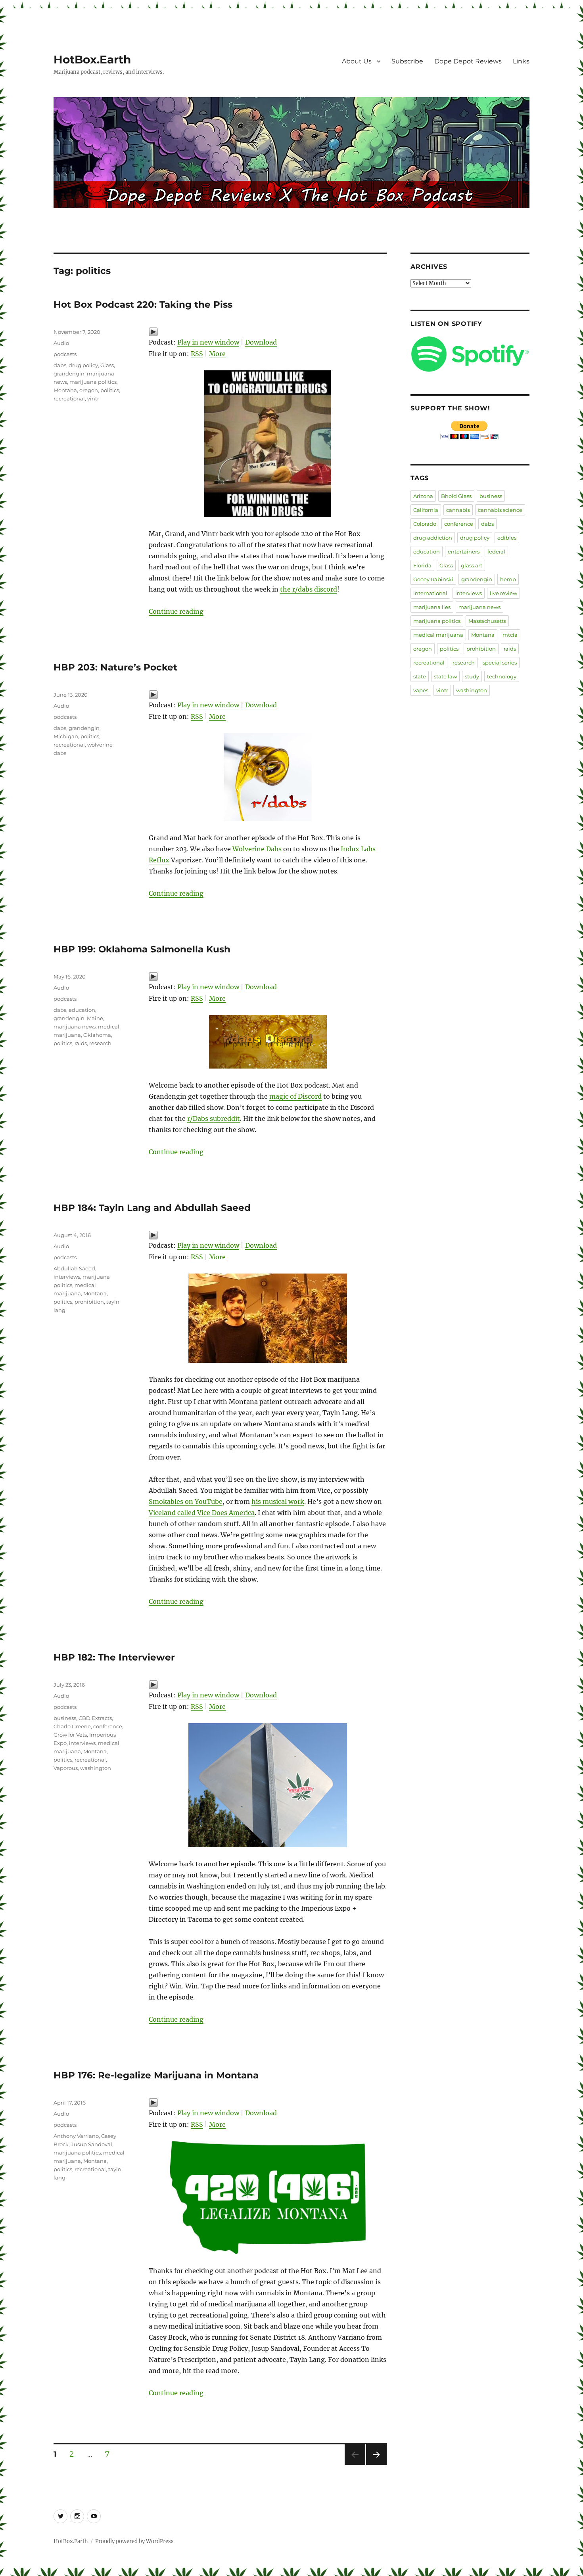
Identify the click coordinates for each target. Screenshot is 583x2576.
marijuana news (75, 1027)
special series (500, 663)
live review (503, 593)
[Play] (268, 332)
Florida (422, 565)
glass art (472, 565)
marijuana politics (93, 382)
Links (521, 61)
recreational (69, 398)
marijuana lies (432, 607)
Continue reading (176, 611)
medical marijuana (438, 635)
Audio (61, 343)
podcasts (65, 354)
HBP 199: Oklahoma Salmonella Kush (142, 949)
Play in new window (208, 342)
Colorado (425, 524)
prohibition (89, 1302)
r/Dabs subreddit (214, 1119)
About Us (357, 61)
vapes (421, 690)
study (472, 676)
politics (110, 390)
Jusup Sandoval (92, 2144)
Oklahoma (97, 1035)
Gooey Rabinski (433, 579)
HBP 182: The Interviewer (114, 1657)
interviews (67, 1277)
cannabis (458, 510)
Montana (65, 390)
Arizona (423, 496)
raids (81, 1043)
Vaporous (66, 1768)
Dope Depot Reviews (468, 61)
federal (496, 552)
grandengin (69, 373)
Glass (107, 365)
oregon (89, 390)
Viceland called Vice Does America (202, 1513)
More (217, 354)
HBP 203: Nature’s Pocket (115, 667)
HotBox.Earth (92, 59)
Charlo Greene (72, 1726)
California (426, 510)
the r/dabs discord (309, 589)
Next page (376, 2465)
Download (261, 342)
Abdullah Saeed (74, 1268)
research (100, 1043)
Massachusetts (487, 621)
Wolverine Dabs (257, 849)
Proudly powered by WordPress (134, 2541)
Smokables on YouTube (186, 1502)
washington (96, 1768)
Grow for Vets (70, 1735)
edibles (507, 538)
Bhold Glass (456, 496)
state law (445, 676)
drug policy (83, 365)
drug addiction (433, 538)
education (82, 1010)
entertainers (464, 552)
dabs (60, 365)
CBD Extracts (95, 1718)
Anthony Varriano (76, 2136)
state (420, 676)
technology (502, 676)
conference (108, 1726)
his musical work (278, 1502)
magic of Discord (295, 1096)
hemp (508, 579)
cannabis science (500, 510)
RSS (197, 354)
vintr (93, 398)
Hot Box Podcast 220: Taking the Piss (143, 305)
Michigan (66, 736)
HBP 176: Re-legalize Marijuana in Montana (156, 2075)
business (65, 1718)
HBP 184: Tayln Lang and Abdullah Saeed (152, 1208)
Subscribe (407, 61)
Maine (95, 1018)
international (430, 593)
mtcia (510, 635)
